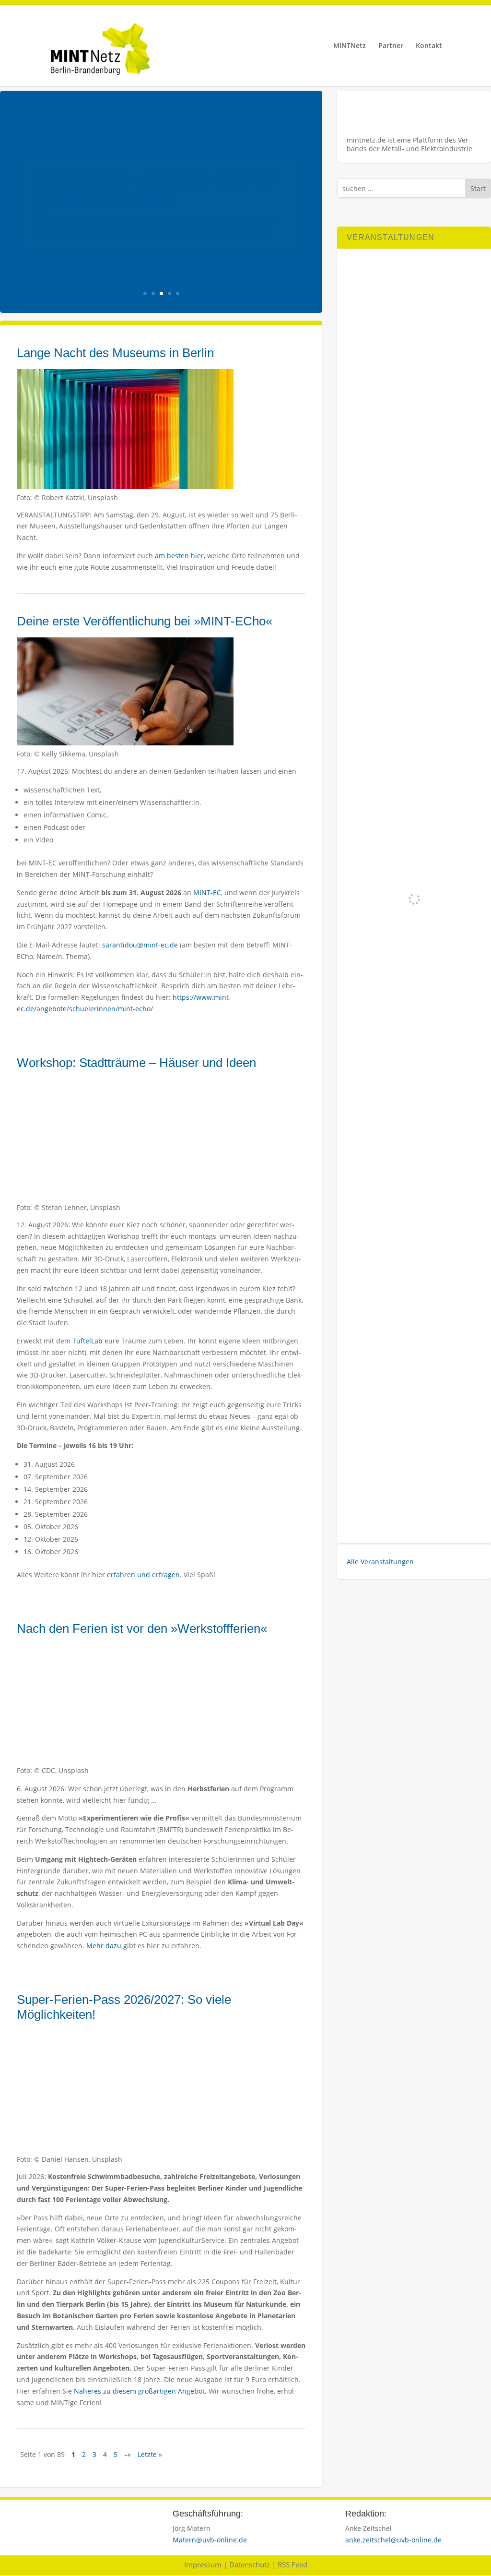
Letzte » (150, 2454)
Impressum (203, 2564)
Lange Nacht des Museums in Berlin (115, 353)
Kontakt (429, 46)
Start (478, 188)
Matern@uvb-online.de (210, 2540)
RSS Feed (292, 2564)
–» (128, 2454)
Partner (391, 46)
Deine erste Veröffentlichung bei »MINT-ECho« (145, 621)
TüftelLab (88, 1341)
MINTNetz (350, 46)
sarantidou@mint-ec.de (140, 945)
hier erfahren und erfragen (136, 1575)
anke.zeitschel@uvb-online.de (393, 2540)
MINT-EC (207, 893)
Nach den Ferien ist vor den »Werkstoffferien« (142, 1629)
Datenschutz (250, 2564)
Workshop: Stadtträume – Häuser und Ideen (136, 1063)
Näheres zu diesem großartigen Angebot (139, 2391)
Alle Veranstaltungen (380, 1562)
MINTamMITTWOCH (131, 182)
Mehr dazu (103, 1946)
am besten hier (179, 556)
